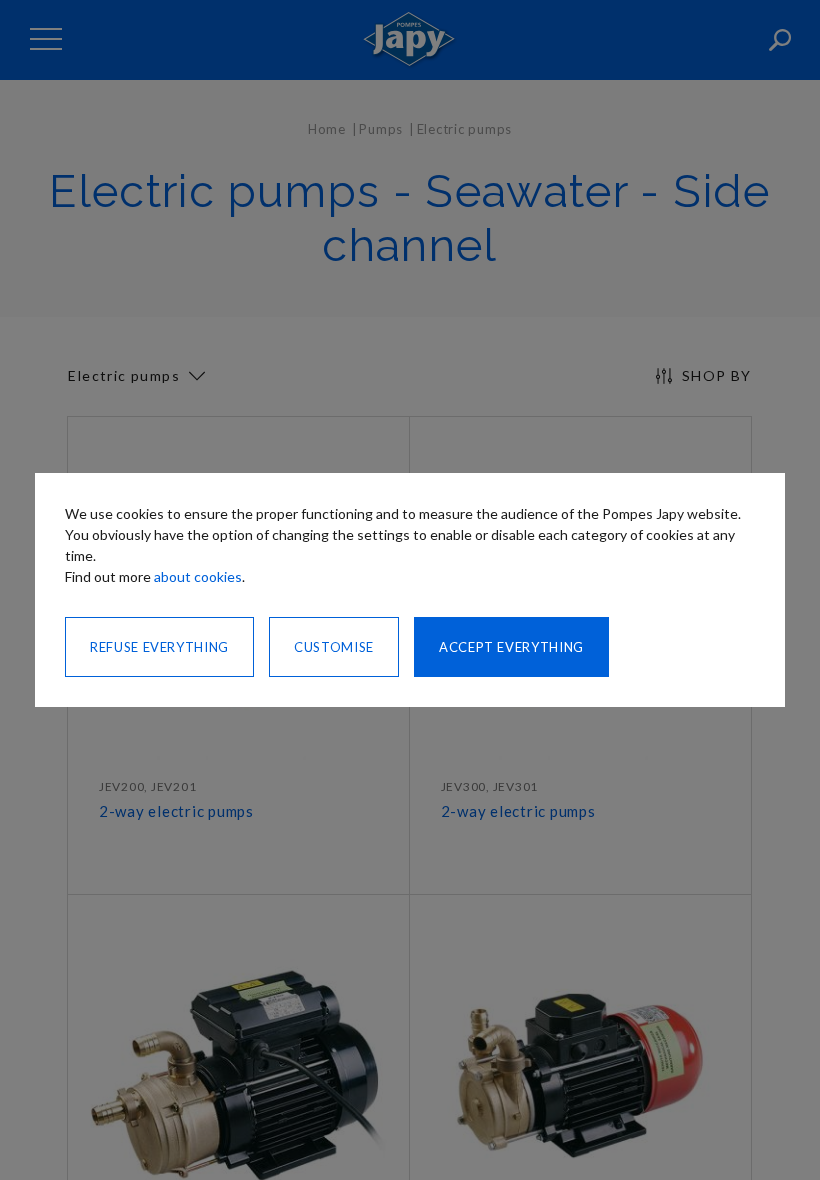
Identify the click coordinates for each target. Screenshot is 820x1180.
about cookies (198, 576)
